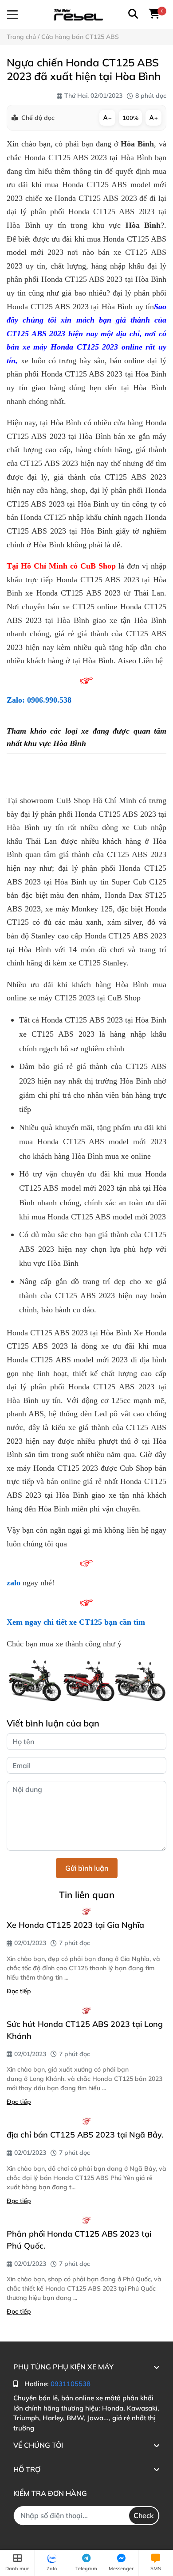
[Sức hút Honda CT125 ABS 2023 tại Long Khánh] (86, 2011)
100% (130, 118)
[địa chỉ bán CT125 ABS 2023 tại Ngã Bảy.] (86, 2121)
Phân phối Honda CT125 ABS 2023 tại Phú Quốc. (79, 2240)
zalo (14, 1583)
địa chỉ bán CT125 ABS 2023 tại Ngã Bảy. (85, 2135)
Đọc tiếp (19, 1991)
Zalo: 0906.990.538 (39, 700)
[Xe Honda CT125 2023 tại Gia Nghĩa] (86, 1911)
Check (144, 2515)
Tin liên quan (87, 1895)
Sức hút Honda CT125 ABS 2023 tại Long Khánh (85, 2030)
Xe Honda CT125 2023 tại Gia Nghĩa (75, 1925)
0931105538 (71, 2384)
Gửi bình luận (87, 1868)
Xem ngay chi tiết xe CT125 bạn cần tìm (76, 1622)
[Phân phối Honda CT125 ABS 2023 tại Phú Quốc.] (86, 2220)
